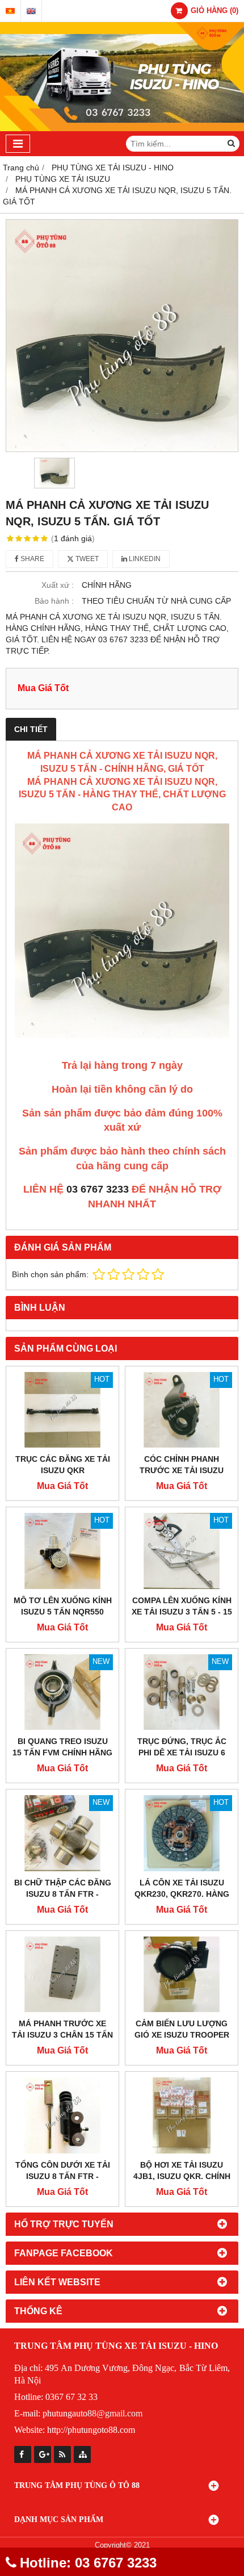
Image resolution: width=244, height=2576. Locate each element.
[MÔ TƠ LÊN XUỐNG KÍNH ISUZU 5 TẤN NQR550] (62, 1551)
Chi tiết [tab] (31, 729)
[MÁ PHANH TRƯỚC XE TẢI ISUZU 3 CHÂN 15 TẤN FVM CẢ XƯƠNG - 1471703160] (62, 1975)
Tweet (86, 559)
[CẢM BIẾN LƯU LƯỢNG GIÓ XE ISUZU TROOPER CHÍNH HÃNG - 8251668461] (182, 1975)
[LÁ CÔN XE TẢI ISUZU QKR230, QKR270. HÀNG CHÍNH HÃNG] (182, 1833)
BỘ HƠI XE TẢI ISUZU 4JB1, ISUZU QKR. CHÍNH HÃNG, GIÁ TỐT (182, 2176)
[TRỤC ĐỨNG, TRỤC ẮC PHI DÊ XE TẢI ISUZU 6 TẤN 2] (182, 1692)
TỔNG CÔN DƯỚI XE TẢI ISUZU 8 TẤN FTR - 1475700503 (63, 2176)
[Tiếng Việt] (10, 11)
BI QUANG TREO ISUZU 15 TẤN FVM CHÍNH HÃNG (62, 1747)
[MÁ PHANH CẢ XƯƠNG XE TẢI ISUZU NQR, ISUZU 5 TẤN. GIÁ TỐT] (122, 336)
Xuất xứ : (58, 585)
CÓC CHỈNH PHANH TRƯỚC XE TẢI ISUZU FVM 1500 (182, 1470)
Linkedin (144, 559)
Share (31, 559)
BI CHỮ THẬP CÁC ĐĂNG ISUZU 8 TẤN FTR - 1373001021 (63, 1894)
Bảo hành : (54, 601)
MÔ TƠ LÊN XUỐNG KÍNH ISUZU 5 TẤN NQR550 (63, 1606)
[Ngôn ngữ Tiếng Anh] (31, 11)
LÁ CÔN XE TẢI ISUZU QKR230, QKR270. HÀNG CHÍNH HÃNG (182, 1894)
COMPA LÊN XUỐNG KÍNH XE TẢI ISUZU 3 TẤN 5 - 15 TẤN (182, 1612)
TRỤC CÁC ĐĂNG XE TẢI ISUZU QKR (63, 1465)
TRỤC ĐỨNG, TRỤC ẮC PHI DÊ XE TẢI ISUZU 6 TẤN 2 (182, 1753)
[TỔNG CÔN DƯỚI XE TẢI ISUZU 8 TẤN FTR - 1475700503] (62, 2115)
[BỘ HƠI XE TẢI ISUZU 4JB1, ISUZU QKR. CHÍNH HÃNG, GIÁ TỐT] (182, 2115)
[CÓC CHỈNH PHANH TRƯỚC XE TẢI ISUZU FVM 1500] (182, 1410)
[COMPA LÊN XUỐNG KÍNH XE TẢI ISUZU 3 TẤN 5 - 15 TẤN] (182, 1551)
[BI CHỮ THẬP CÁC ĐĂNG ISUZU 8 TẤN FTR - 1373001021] (62, 1833)
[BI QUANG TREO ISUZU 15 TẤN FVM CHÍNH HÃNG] (62, 1692)
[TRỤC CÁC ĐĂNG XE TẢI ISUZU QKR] (62, 1410)
